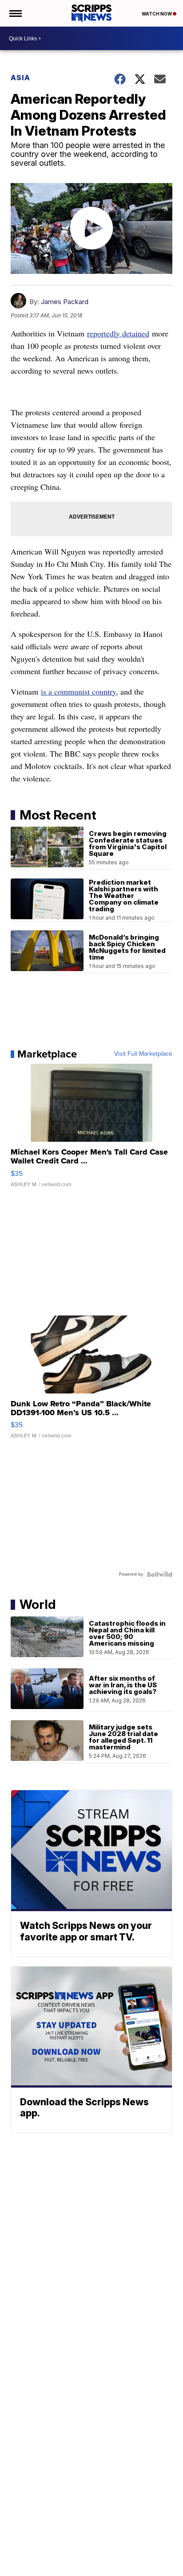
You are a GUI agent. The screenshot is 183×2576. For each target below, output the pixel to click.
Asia (20, 78)
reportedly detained (118, 333)
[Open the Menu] (15, 13)
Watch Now (157, 14)
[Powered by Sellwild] (159, 1574)
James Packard (65, 302)
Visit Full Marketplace (143, 1054)
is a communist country (78, 691)
